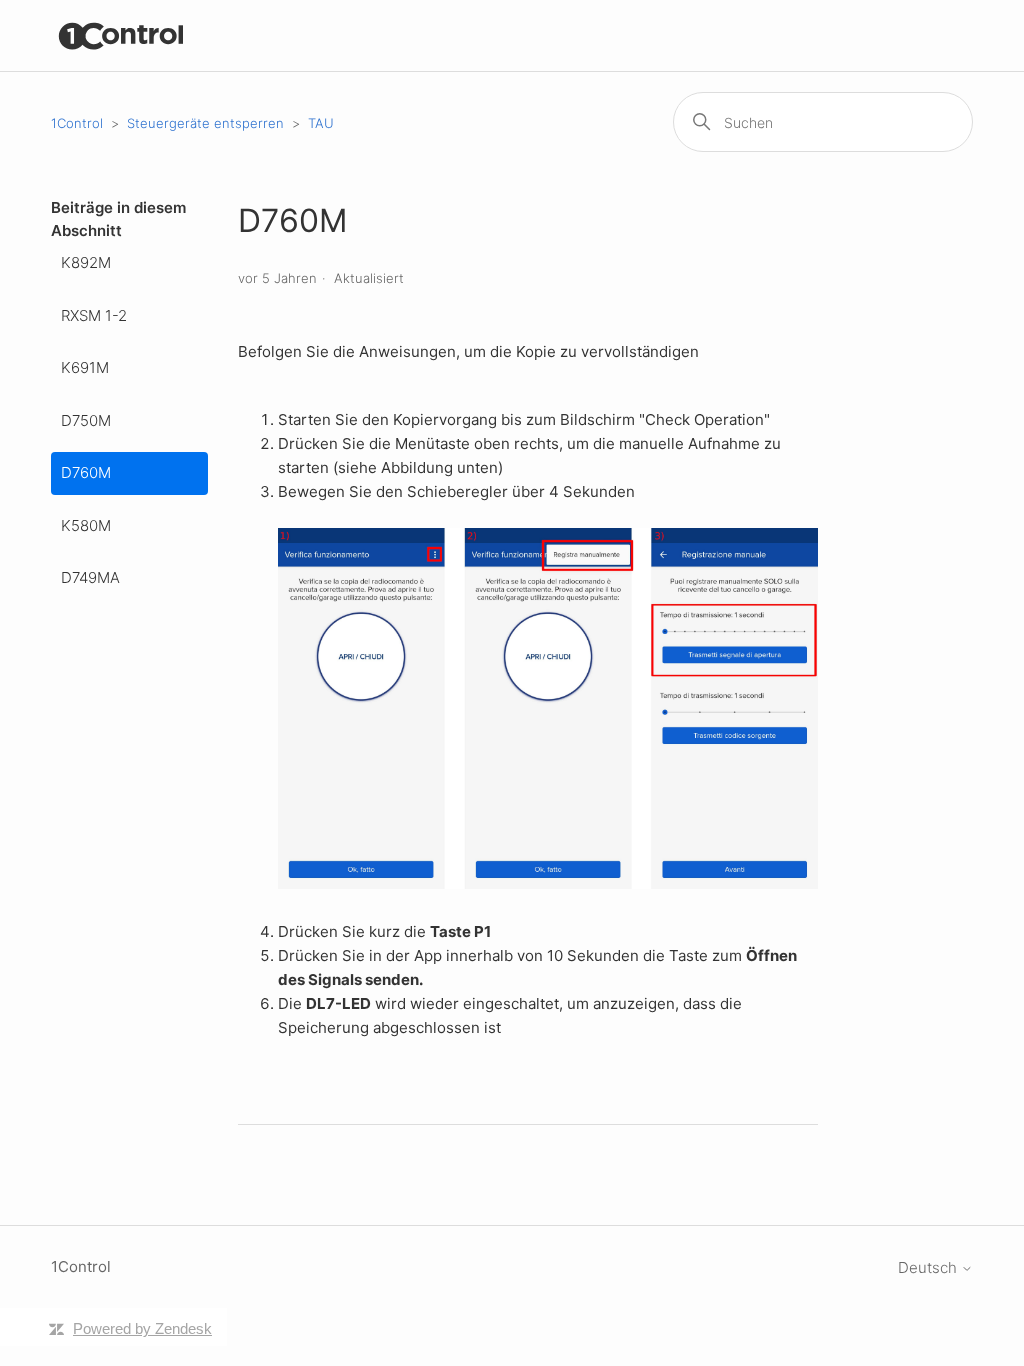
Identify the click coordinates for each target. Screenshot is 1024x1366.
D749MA (90, 577)
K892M (86, 262)
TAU (321, 123)
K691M (85, 367)
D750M (86, 420)
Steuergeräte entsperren (205, 123)
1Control (77, 123)
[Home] (121, 35)
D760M (86, 472)
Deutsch (929, 1267)
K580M (86, 525)
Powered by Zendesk (142, 1328)
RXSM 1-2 (94, 315)
